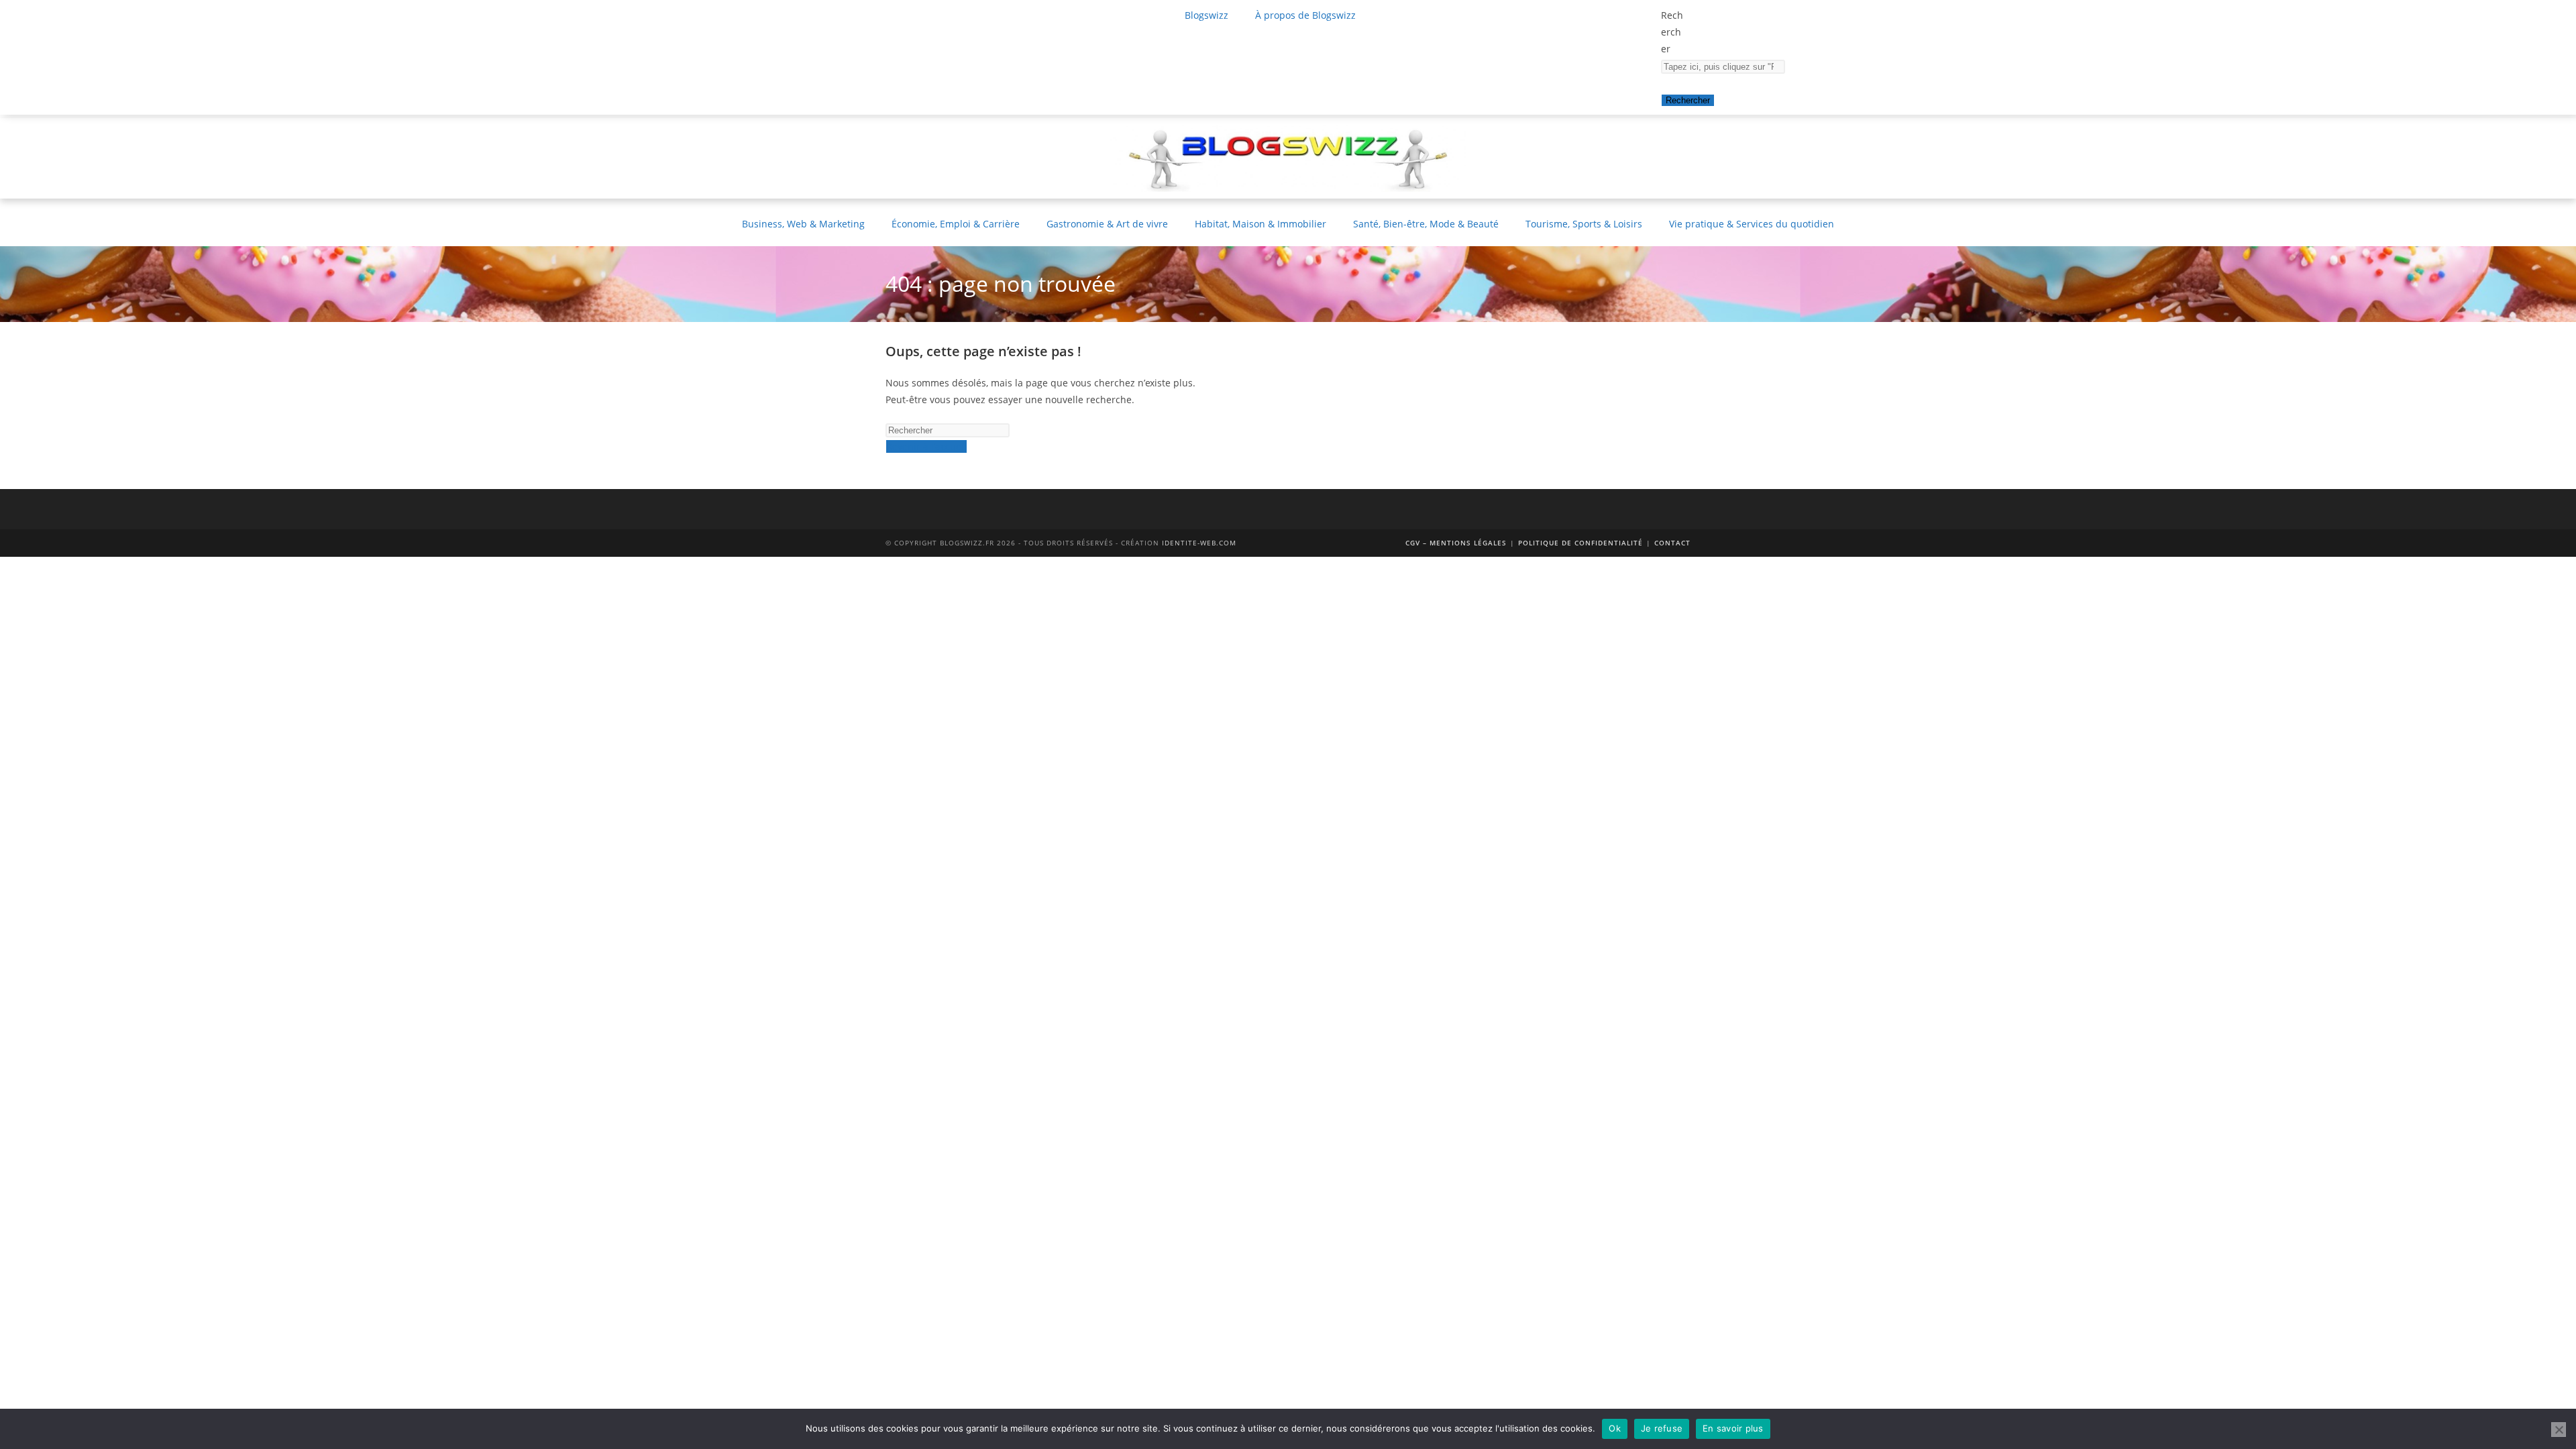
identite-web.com (1199, 543)
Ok (1615, 1428)
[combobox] (1723, 67)
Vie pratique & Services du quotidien (1752, 224)
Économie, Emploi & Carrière (956, 224)
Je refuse (1662, 1428)
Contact (1672, 543)
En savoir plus (1733, 1428)
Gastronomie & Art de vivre (1107, 224)
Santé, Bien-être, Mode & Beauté (1426, 224)
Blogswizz (1206, 15)
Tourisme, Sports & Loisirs (1584, 224)
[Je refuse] (2559, 1430)
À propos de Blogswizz (1305, 15)
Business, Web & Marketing (803, 224)
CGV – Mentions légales (1456, 543)
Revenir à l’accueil (926, 446)
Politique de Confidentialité (1580, 543)
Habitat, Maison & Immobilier (1260, 224)
